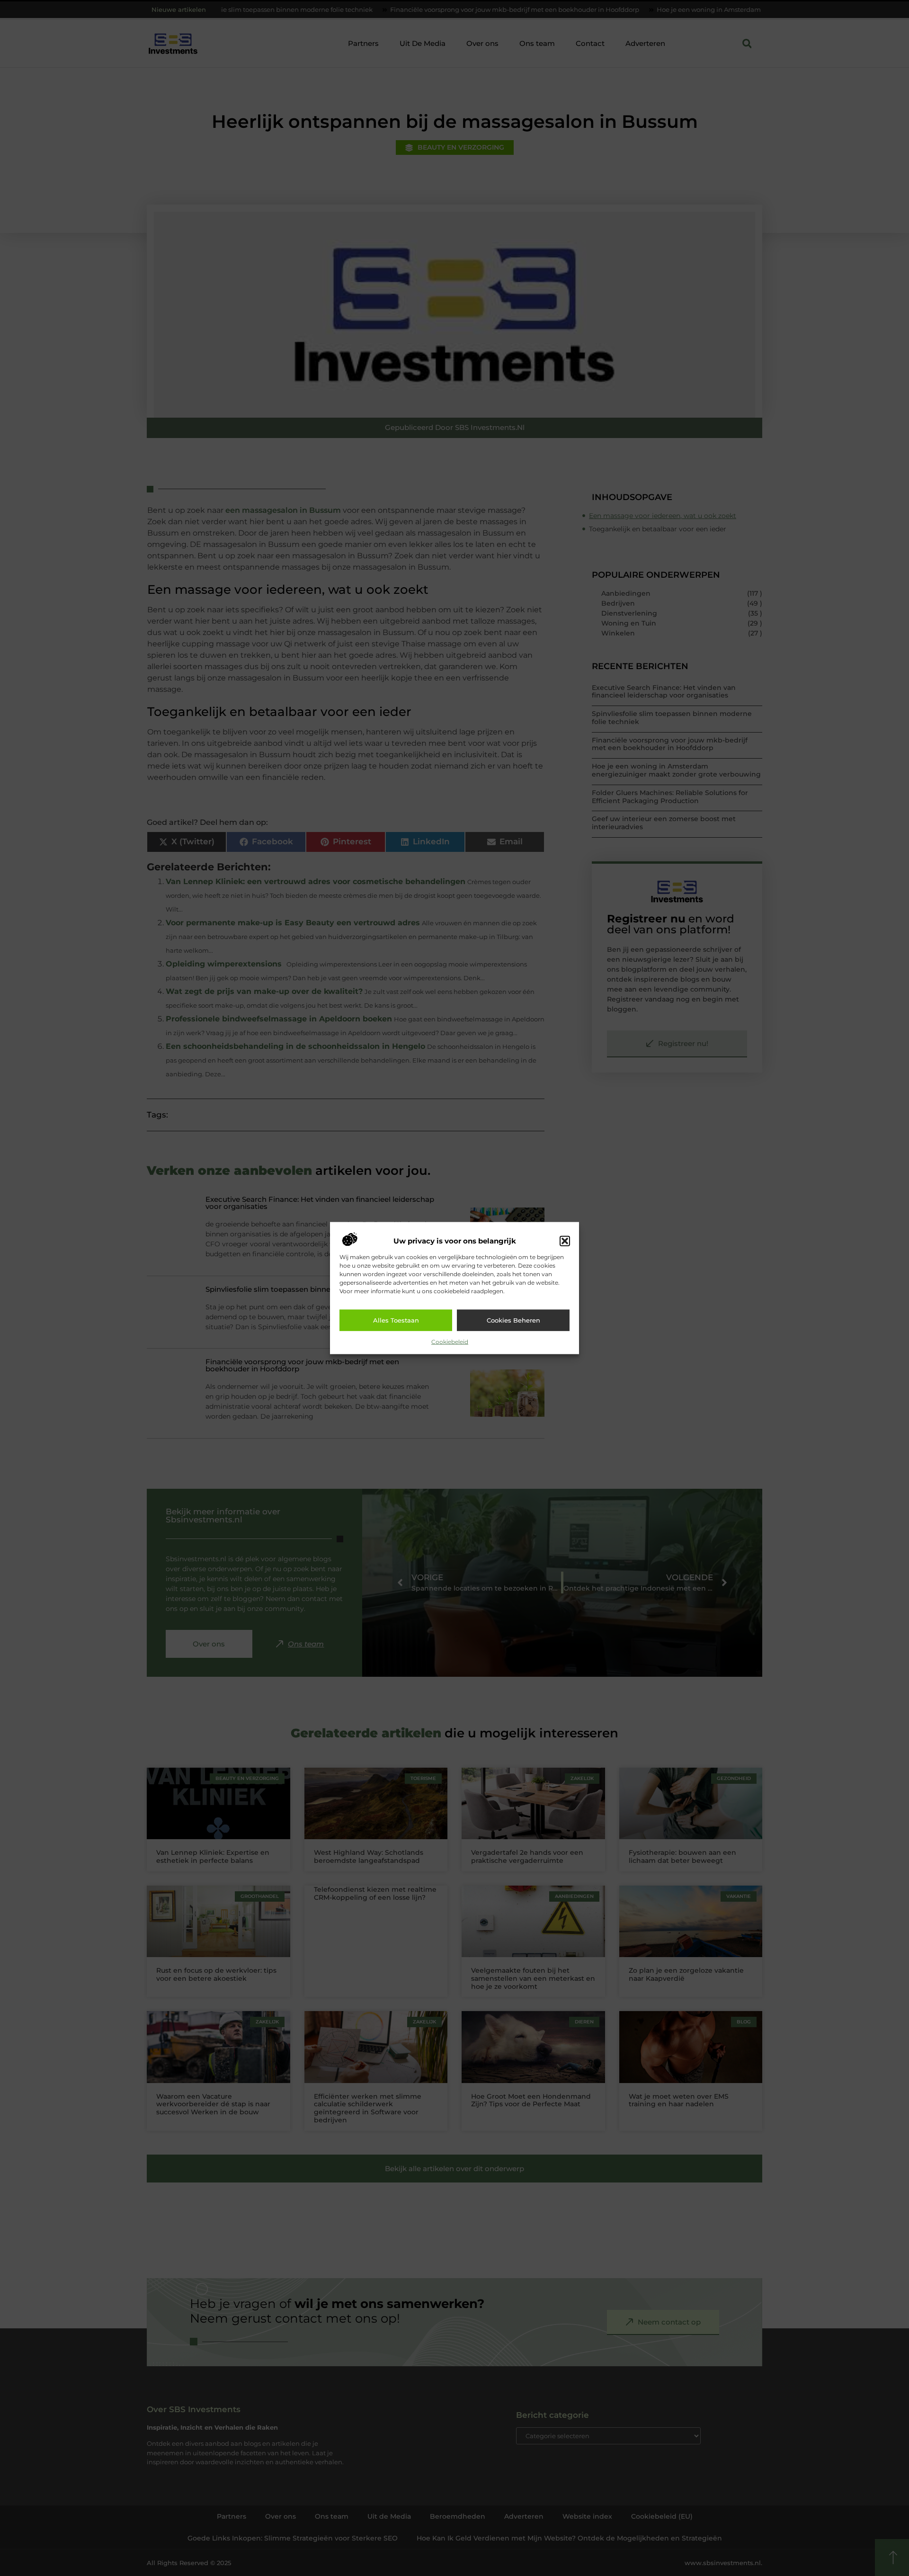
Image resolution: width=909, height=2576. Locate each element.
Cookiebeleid (450, 1341)
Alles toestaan (396, 1320)
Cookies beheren (513, 1320)
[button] (565, 1241)
